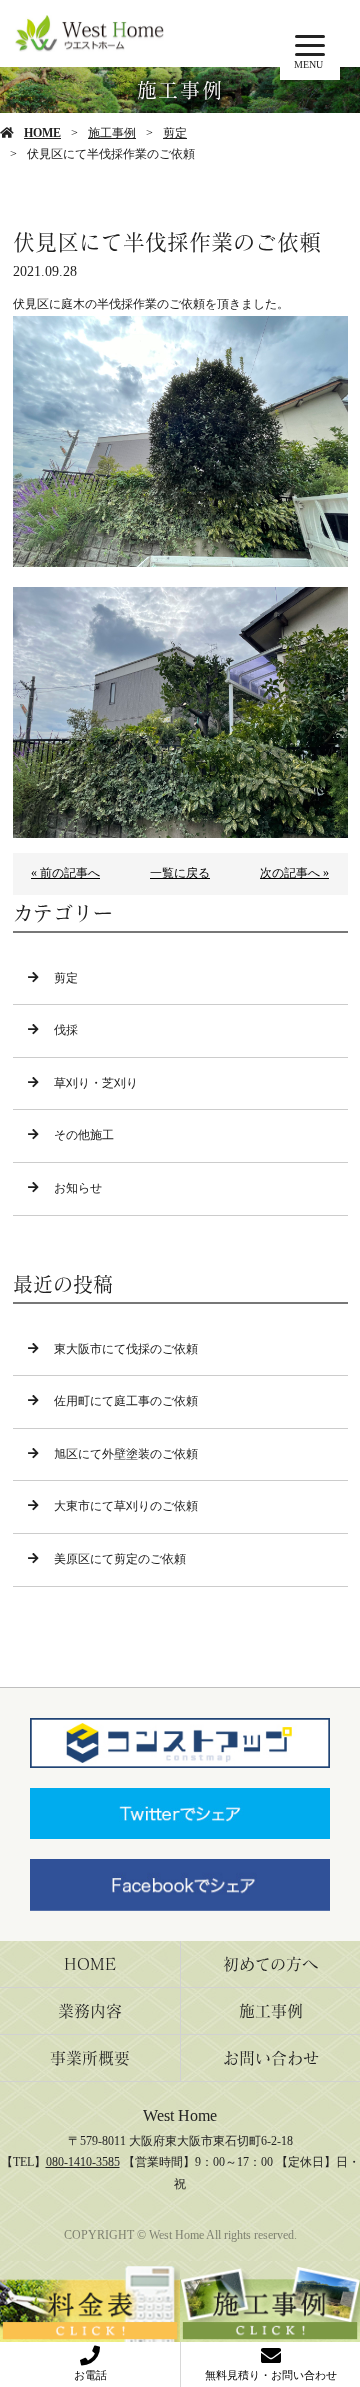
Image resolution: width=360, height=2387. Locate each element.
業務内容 (90, 2011)
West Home (180, 2115)
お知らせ (78, 1188)
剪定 (175, 133)
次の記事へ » (294, 873)
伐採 (66, 1030)
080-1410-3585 (83, 2162)
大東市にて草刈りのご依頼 (126, 1506)
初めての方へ (270, 1964)
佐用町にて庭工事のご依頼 (126, 1401)
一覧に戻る (180, 873)
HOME (42, 133)
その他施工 (84, 1135)
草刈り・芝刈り (96, 1083)
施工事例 (112, 133)
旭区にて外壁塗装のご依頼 (126, 1454)
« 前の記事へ (65, 873)
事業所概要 (90, 2058)
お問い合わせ (271, 2058)
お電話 (90, 2375)
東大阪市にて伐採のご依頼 (126, 1349)
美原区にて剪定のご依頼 (120, 1559)
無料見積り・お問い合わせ (271, 2375)
